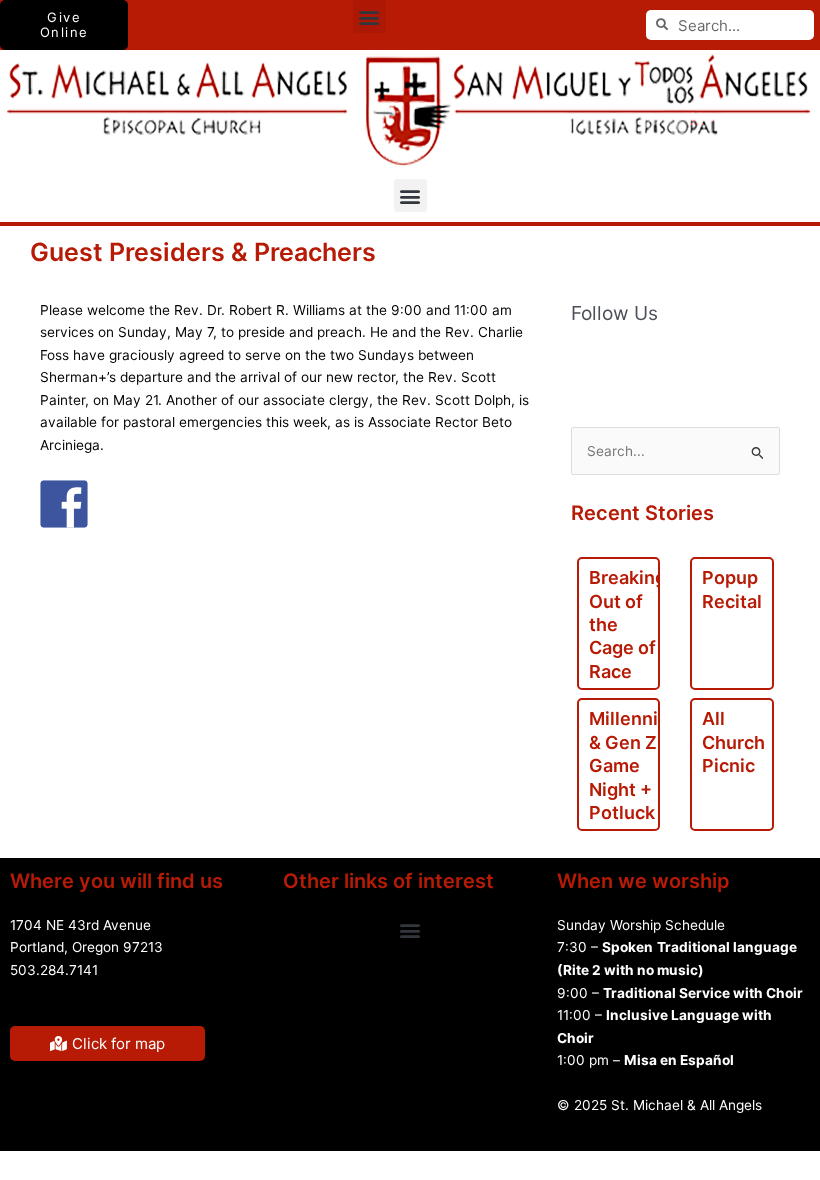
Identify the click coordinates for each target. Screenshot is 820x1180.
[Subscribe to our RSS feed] (629, 362)
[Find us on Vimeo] (713, 362)
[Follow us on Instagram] (755, 362)
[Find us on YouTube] (671, 362)
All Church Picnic (733, 742)
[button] (369, 16)
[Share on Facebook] (64, 504)
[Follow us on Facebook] (587, 362)
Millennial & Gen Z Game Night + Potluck (631, 765)
